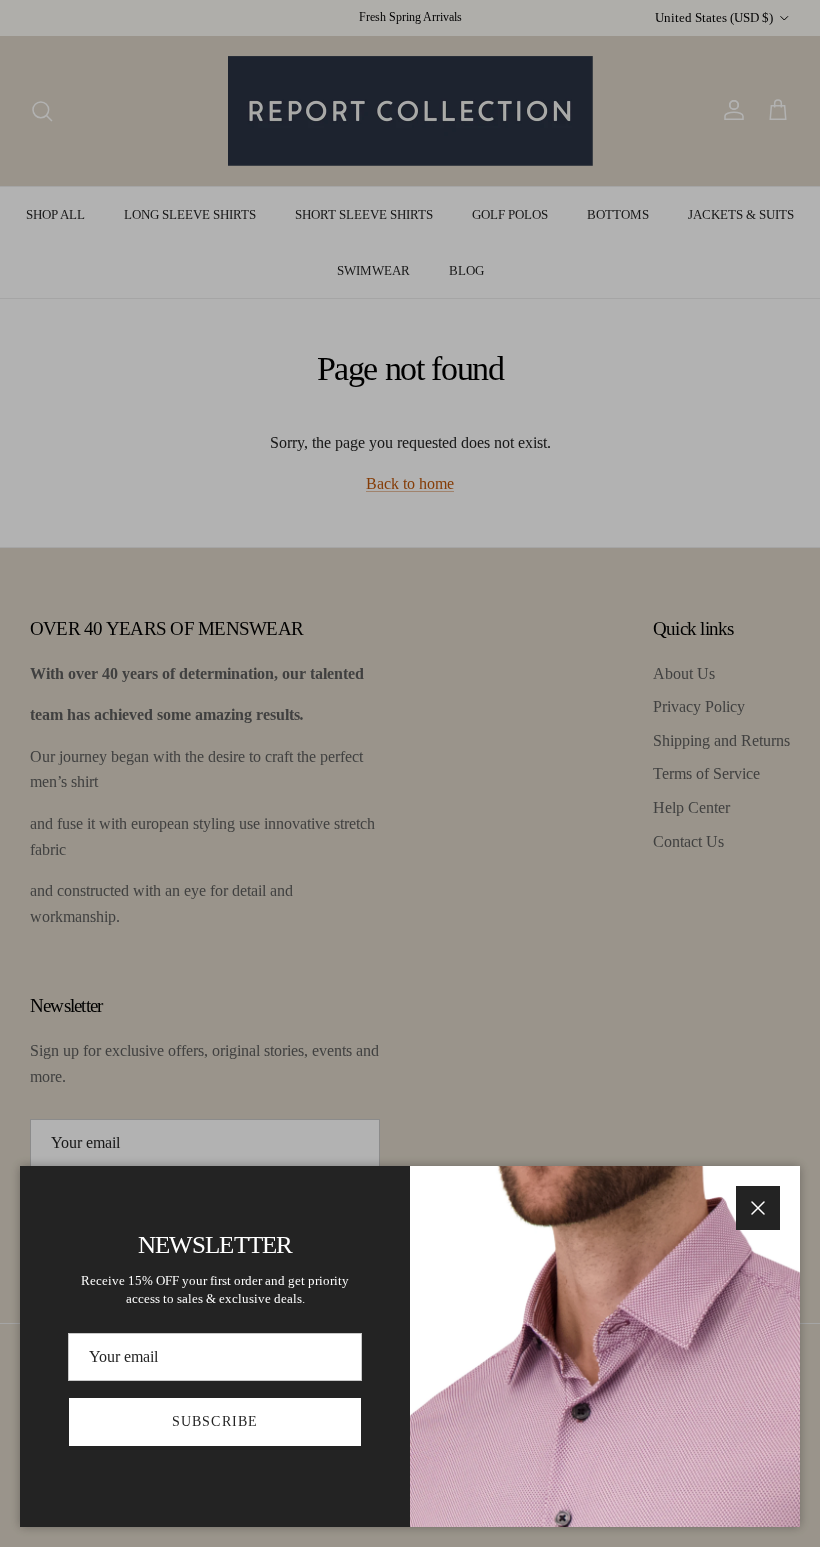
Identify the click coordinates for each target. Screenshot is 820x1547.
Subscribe (215, 1421)
